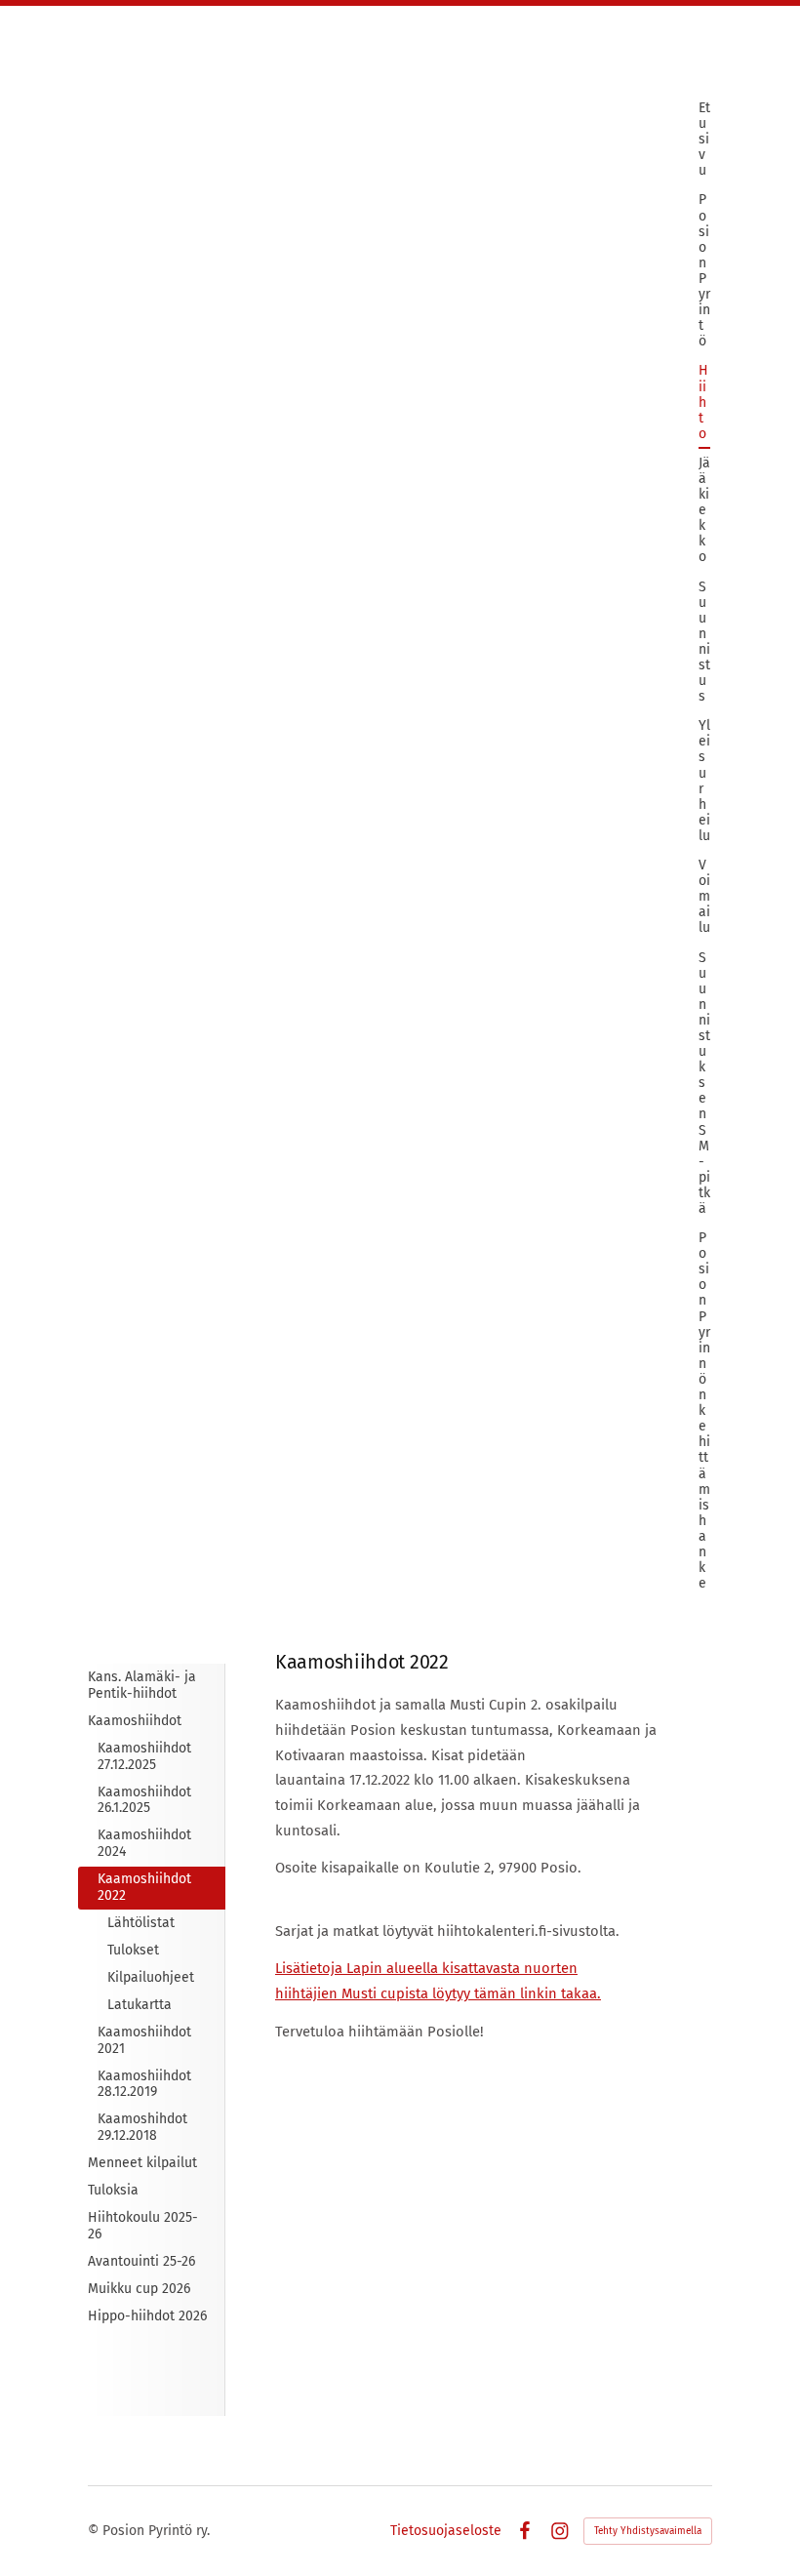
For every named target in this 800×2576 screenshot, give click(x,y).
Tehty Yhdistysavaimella (648, 2531)
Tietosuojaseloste (446, 2531)
